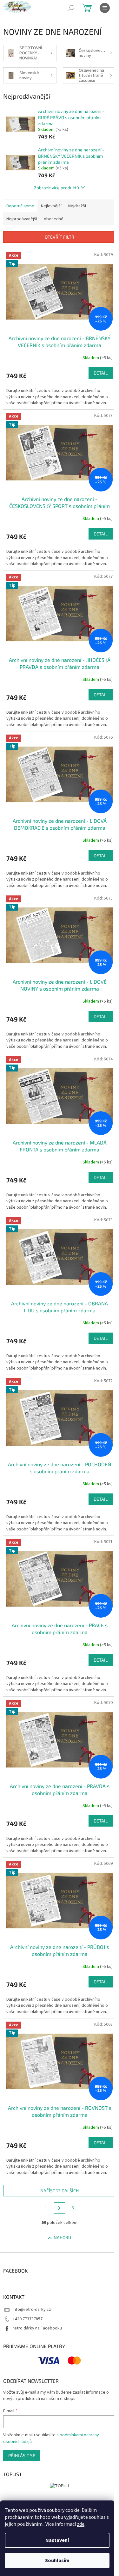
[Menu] (105, 8)
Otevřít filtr (60, 237)
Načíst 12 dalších (60, 2191)
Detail (101, 373)
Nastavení (57, 2540)
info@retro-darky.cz (32, 2310)
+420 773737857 (28, 2319)
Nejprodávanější (22, 219)
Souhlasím (57, 2561)
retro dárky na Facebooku (37, 2328)
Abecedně (54, 219)
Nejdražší (77, 206)
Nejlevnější (51, 206)
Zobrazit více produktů (56, 188)
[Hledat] (71, 8)
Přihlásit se (22, 2455)
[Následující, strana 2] (60, 2208)
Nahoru (62, 2237)
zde (81, 2524)
